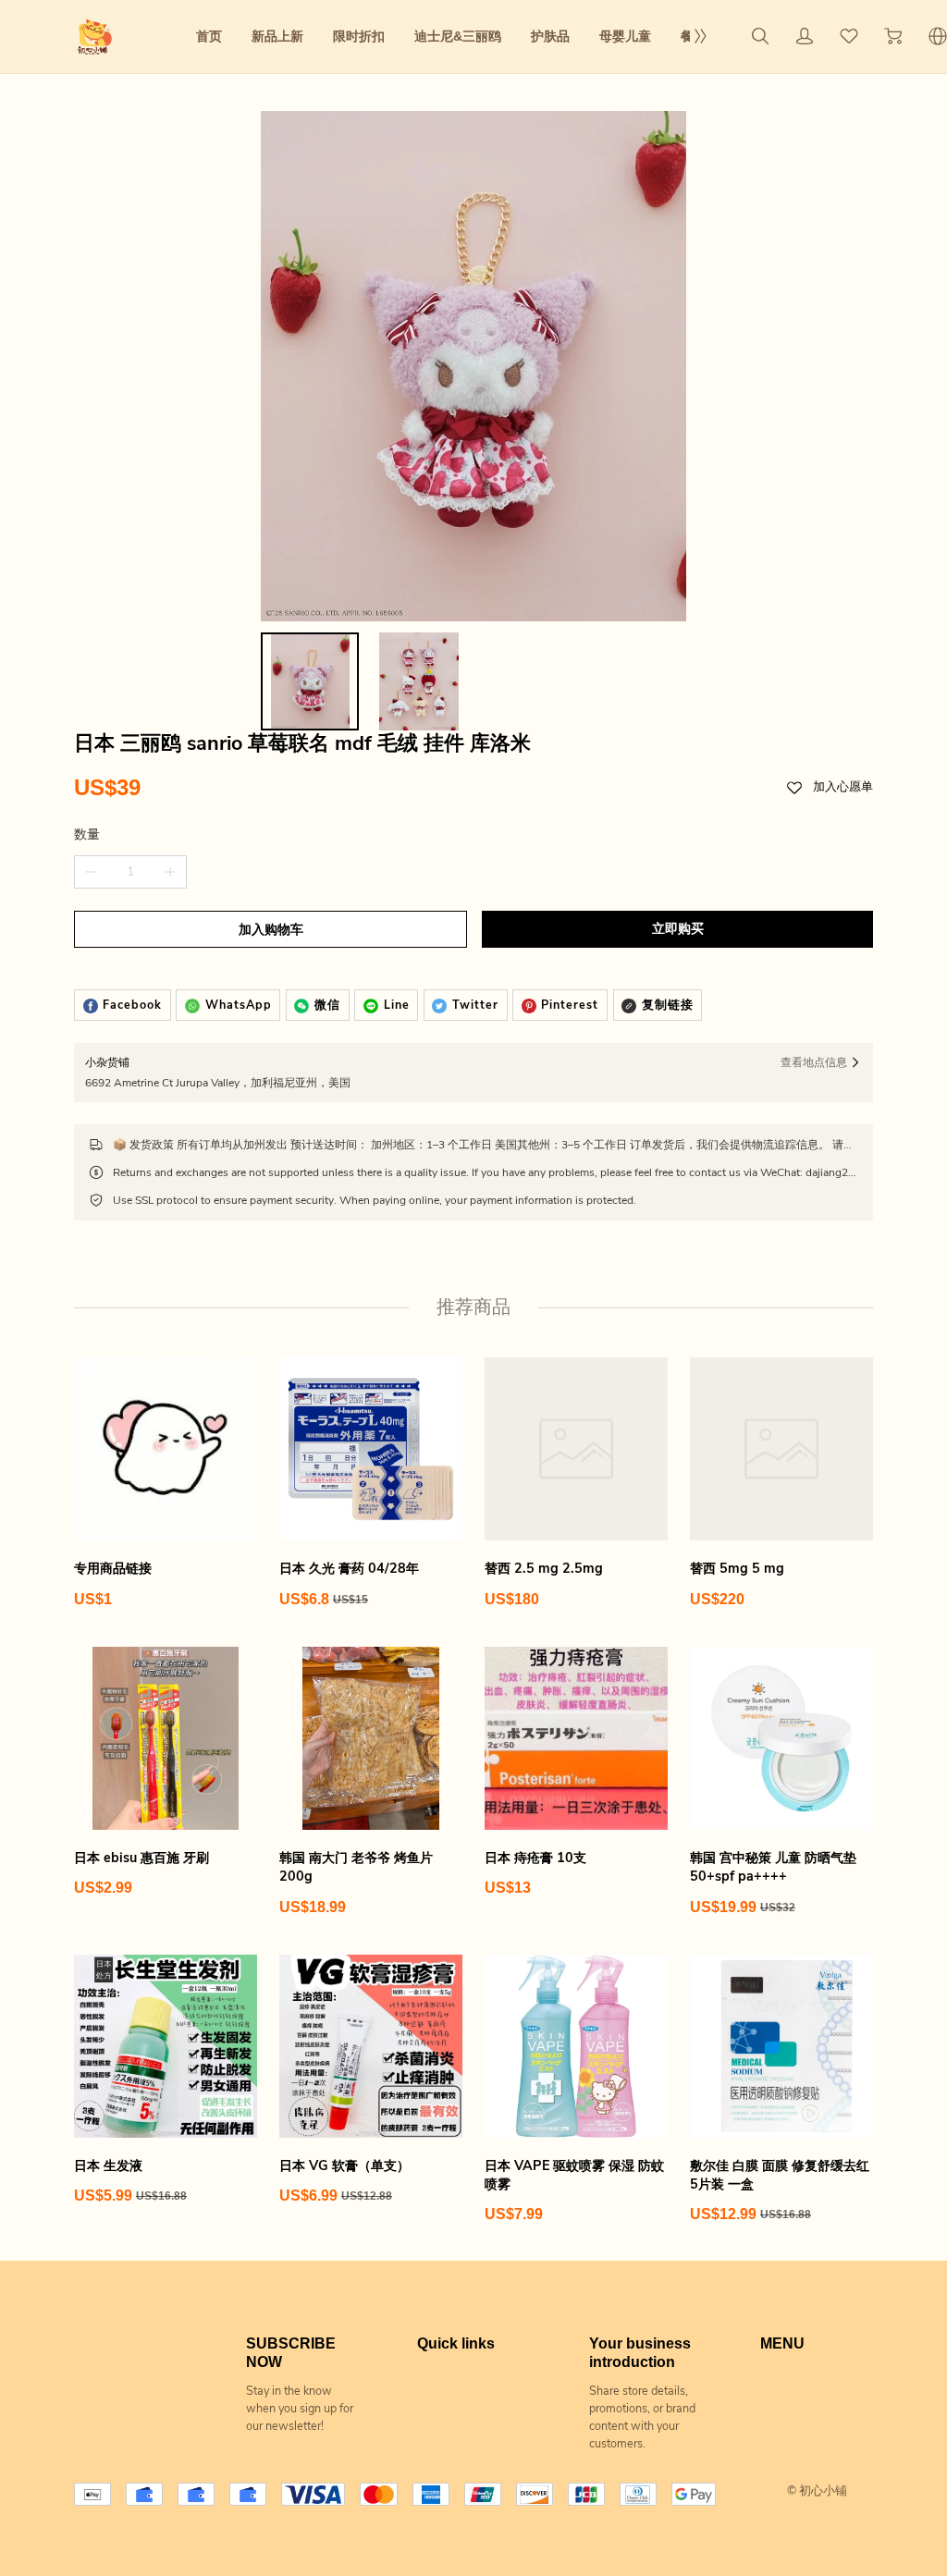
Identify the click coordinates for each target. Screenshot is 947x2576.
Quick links (456, 2343)
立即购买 (678, 929)
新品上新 (277, 36)
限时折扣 (359, 36)
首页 (209, 36)
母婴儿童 (625, 36)
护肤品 (550, 36)
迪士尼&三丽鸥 (458, 36)
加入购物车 (271, 930)
